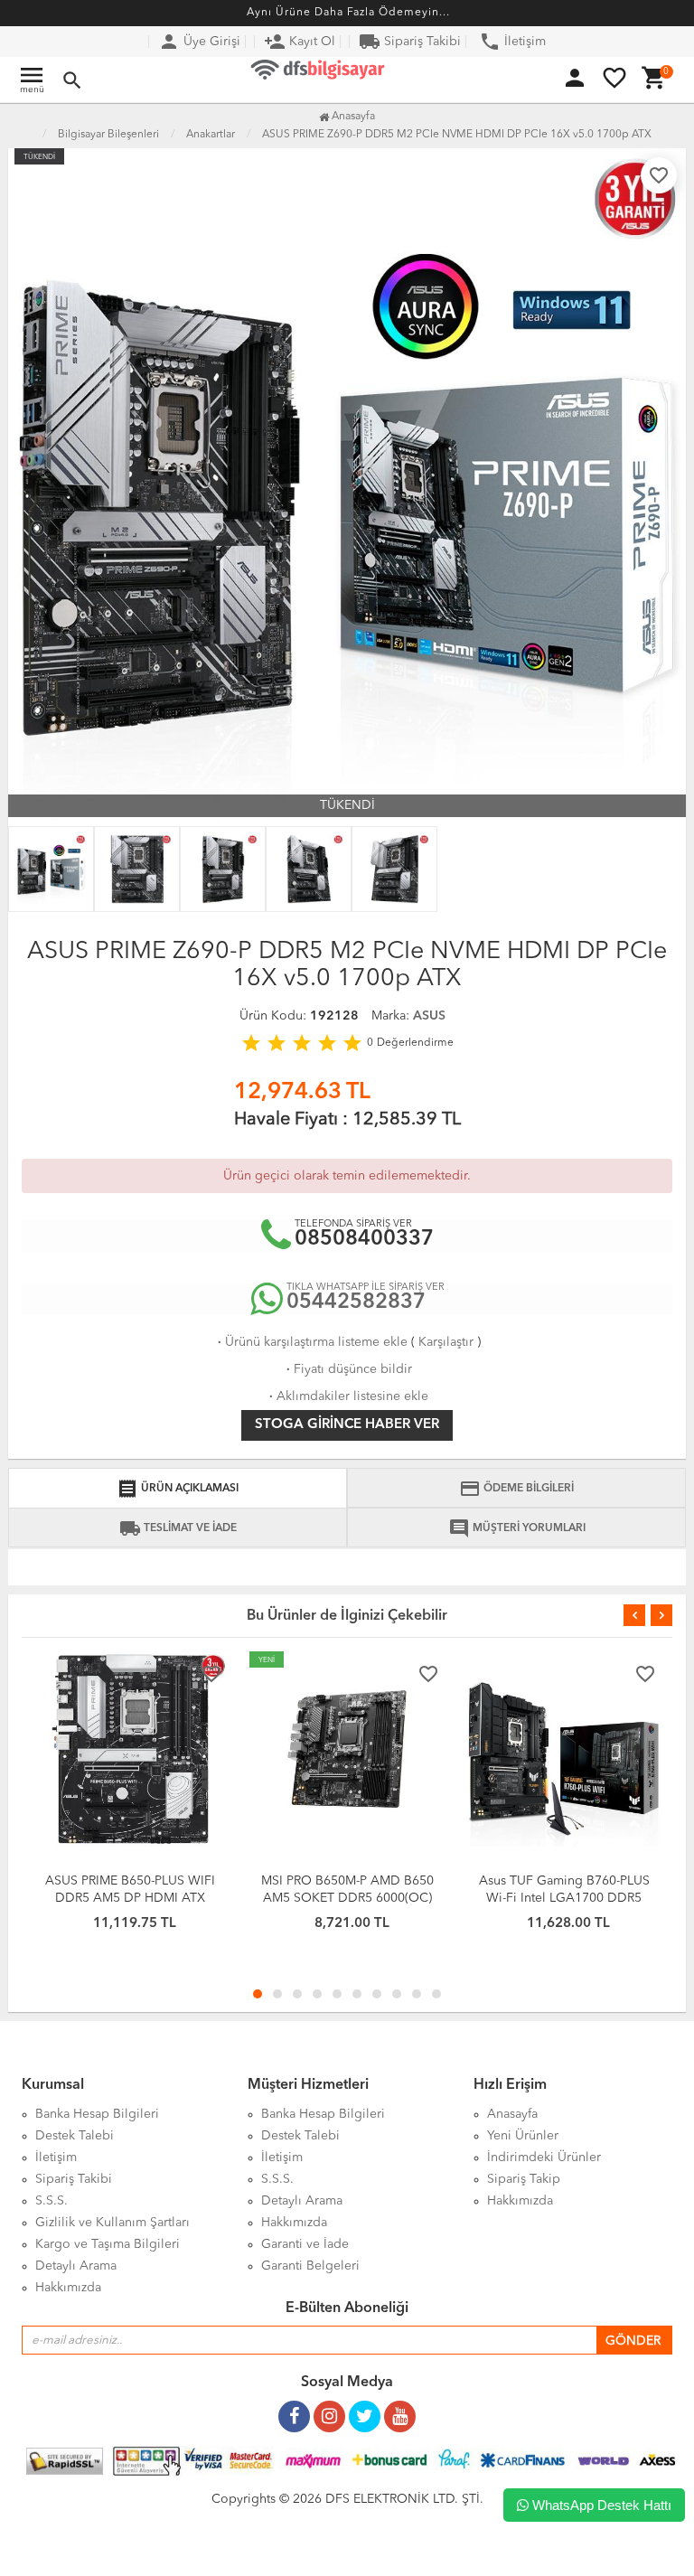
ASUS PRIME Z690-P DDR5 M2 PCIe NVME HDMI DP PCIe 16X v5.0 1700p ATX (457, 135)
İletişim (512, 42)
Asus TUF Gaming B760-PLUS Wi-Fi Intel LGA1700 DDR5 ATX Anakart (564, 1898)
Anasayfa (352, 117)
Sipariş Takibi (410, 42)
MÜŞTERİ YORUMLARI (517, 1528)
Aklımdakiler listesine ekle (347, 1396)
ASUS (429, 1016)
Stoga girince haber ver (347, 1425)
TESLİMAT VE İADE (178, 1528)
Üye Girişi (199, 42)
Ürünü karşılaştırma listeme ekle (311, 1342)
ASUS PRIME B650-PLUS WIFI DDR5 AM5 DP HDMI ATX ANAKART (130, 1898)
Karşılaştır (446, 1342)
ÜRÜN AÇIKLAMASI (178, 1489)
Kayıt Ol (300, 42)
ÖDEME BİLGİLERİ (516, 1489)
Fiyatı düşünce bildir (347, 1369)
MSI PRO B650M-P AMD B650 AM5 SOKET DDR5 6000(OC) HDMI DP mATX (347, 1898)
